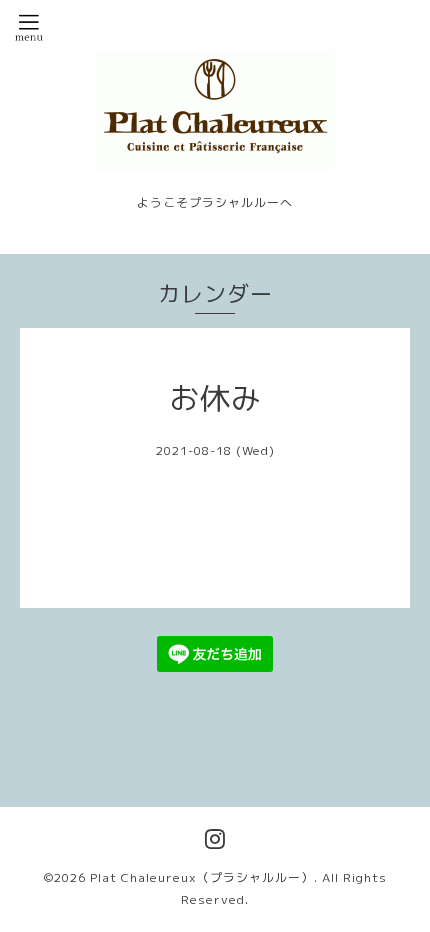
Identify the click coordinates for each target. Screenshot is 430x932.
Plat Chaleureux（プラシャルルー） (202, 877)
